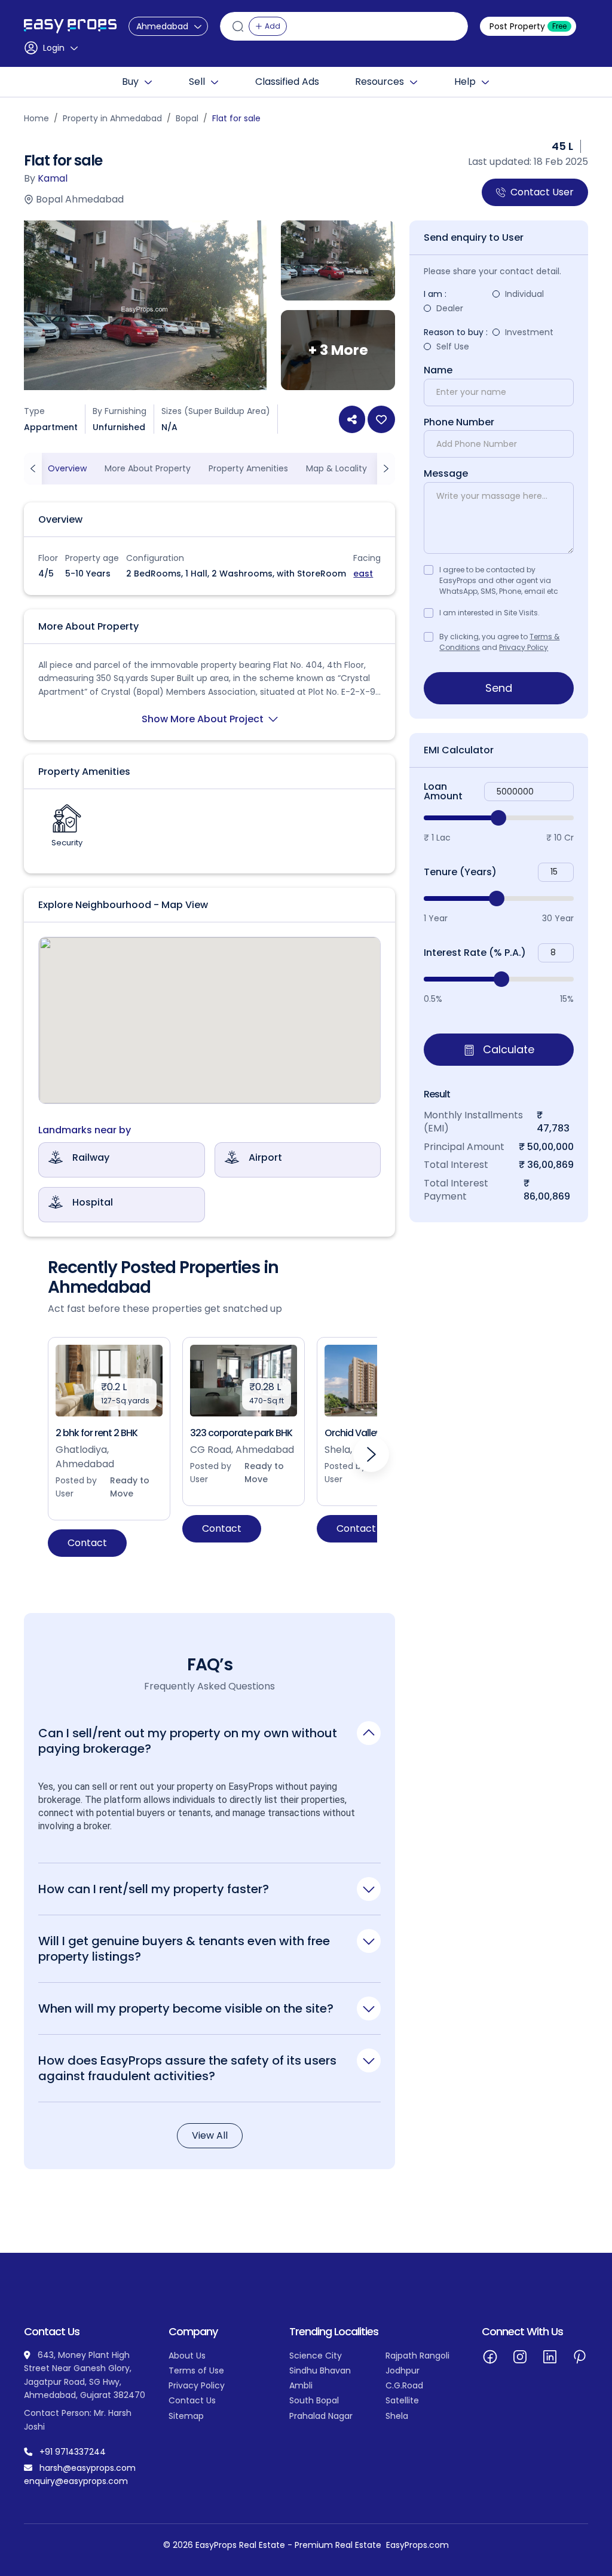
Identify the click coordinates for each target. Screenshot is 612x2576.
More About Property (148, 468)
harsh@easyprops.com (88, 2468)
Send (499, 688)
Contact (87, 1543)
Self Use (453, 346)
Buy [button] (130, 82)
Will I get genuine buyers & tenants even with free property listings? (184, 1948)
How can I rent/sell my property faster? (154, 1889)
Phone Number (459, 422)
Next (371, 1454)
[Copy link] (352, 419)
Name (438, 370)
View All (210, 2135)
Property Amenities (248, 468)
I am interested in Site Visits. (489, 613)
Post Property (528, 26)
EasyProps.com (417, 2545)
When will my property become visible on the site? (186, 2008)
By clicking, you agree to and (499, 642)
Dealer (450, 308)
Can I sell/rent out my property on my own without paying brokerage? (188, 1741)
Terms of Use (196, 2370)
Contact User (542, 192)
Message (446, 474)
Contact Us (192, 2400)
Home (36, 118)
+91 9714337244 (73, 2452)
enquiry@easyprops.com (76, 2481)
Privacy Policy (524, 647)
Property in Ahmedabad (112, 118)
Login (54, 48)
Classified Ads (287, 82)
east (363, 574)
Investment (529, 332)
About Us (187, 2356)
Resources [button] (380, 82)
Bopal (187, 118)
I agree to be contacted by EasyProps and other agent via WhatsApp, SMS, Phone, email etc (499, 580)
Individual (524, 294)
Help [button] (465, 82)
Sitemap (186, 2416)
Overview (67, 468)
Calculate (507, 1049)
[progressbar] (499, 818)
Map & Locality (336, 468)
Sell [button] (197, 82)
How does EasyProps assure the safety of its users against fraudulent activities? (187, 2068)
